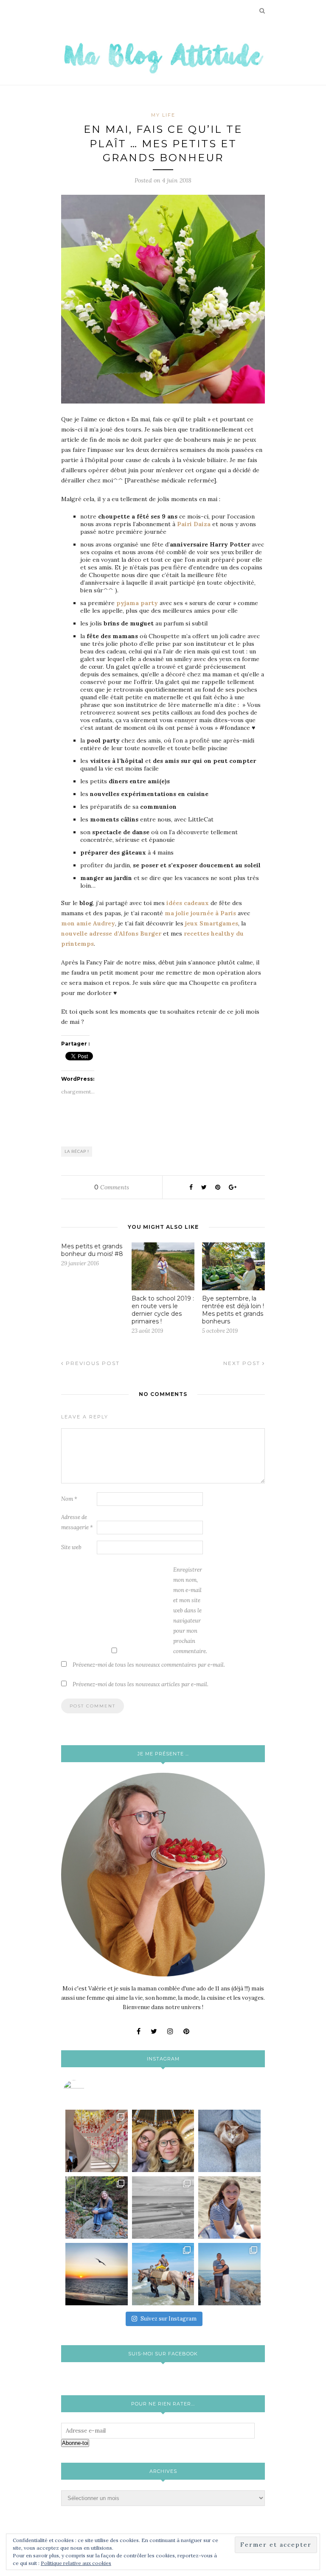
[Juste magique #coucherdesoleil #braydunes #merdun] (97, 2274)
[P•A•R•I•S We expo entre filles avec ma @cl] (163, 2141)
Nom (69, 1499)
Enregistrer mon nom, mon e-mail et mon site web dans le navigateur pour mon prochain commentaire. (190, 1610)
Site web (71, 1547)
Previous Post (92, 1363)
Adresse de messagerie (77, 1522)
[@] (87, 2091)
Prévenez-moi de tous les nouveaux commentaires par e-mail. (149, 1665)
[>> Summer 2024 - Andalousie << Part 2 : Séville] (229, 2274)
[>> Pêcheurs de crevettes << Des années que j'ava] (163, 2274)
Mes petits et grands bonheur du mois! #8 (92, 1250)
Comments (112, 1187)
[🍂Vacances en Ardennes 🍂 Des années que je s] (97, 2207)
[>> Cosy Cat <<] (229, 2141)
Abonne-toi (75, 2443)
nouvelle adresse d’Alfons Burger (112, 933)
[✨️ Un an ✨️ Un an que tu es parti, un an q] (163, 2207)
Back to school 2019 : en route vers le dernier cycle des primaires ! (163, 1310)
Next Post (243, 1363)
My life (163, 115)
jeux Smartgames (212, 923)
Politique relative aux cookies (76, 2563)
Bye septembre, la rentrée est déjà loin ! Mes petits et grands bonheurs (233, 1310)
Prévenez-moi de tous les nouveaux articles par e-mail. (141, 1684)
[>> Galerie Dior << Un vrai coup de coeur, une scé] (97, 2141)
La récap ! (77, 1151)
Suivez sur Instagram (169, 2319)
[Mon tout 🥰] (229, 2207)
